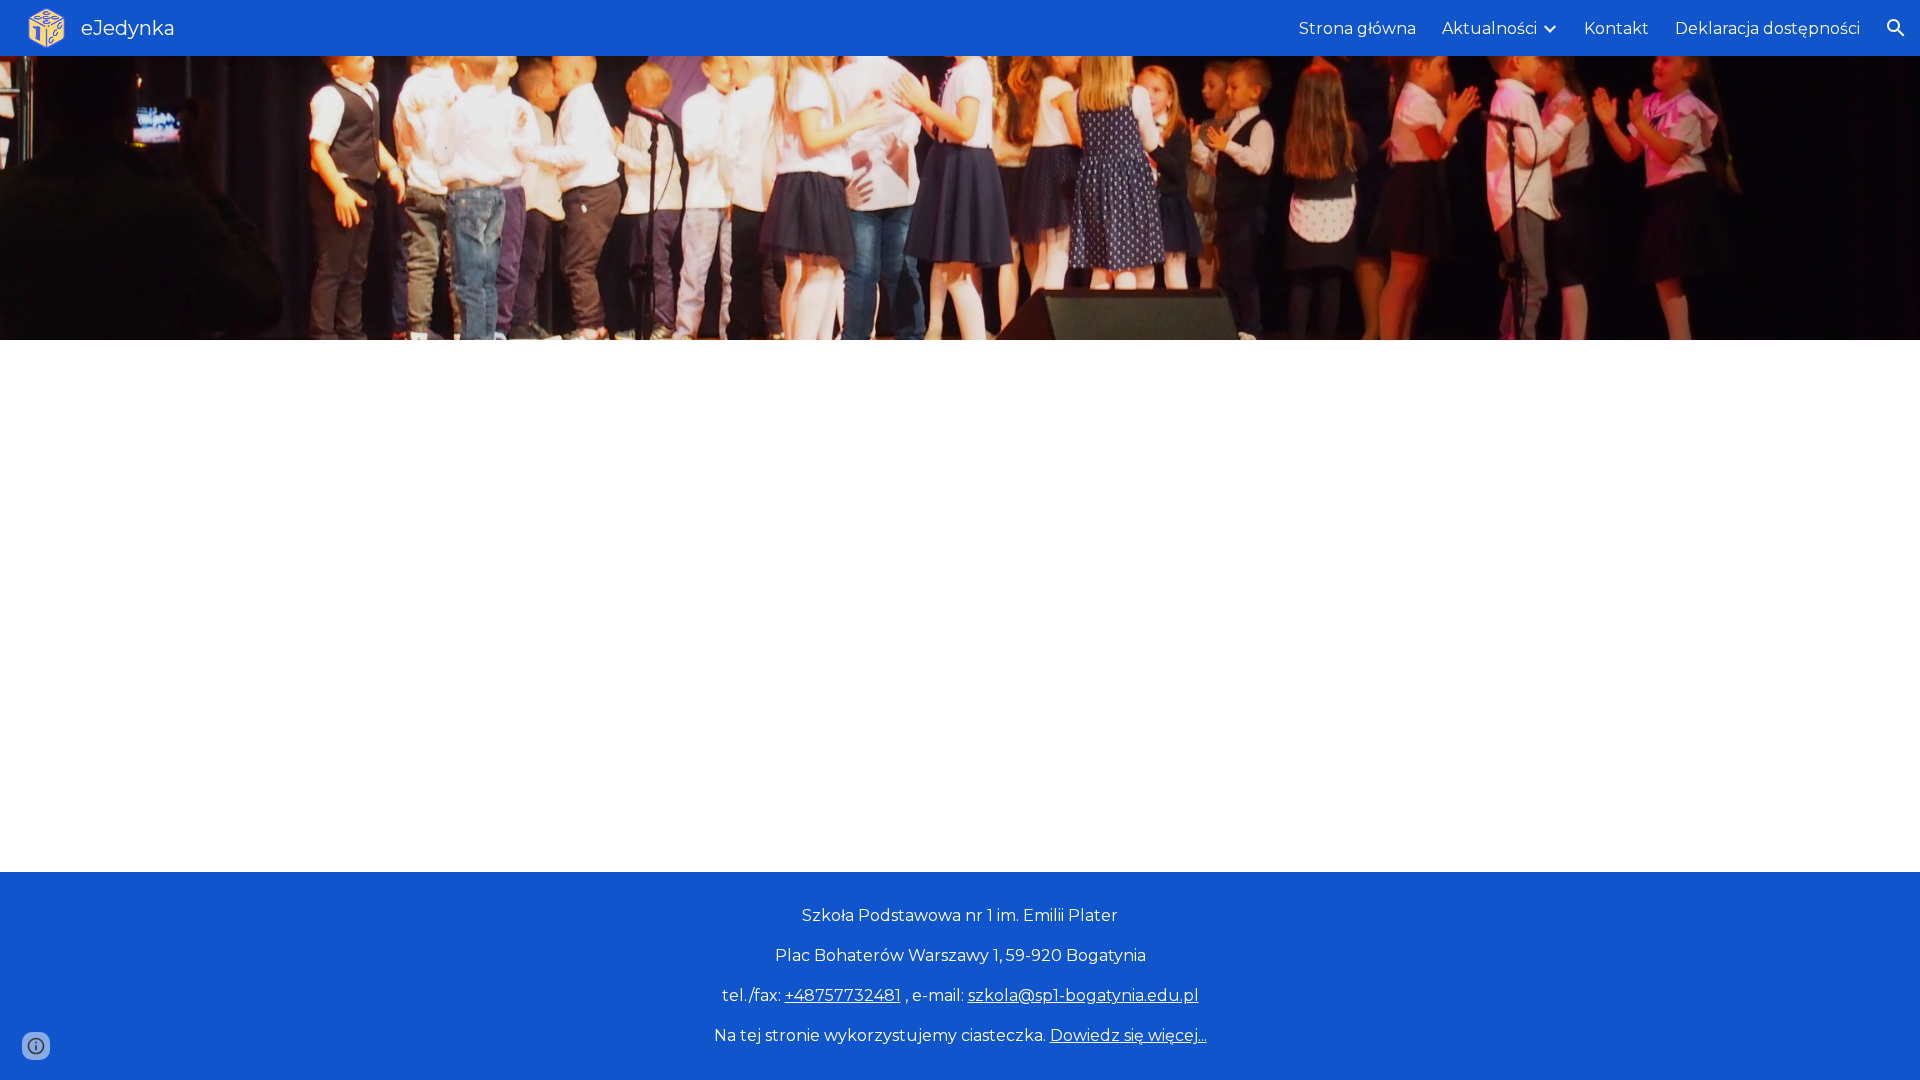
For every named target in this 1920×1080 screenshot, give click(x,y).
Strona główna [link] (1357, 28)
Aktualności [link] (1489, 28)
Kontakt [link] (1616, 28)
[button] (1896, 28)
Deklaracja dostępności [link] (1767, 28)
